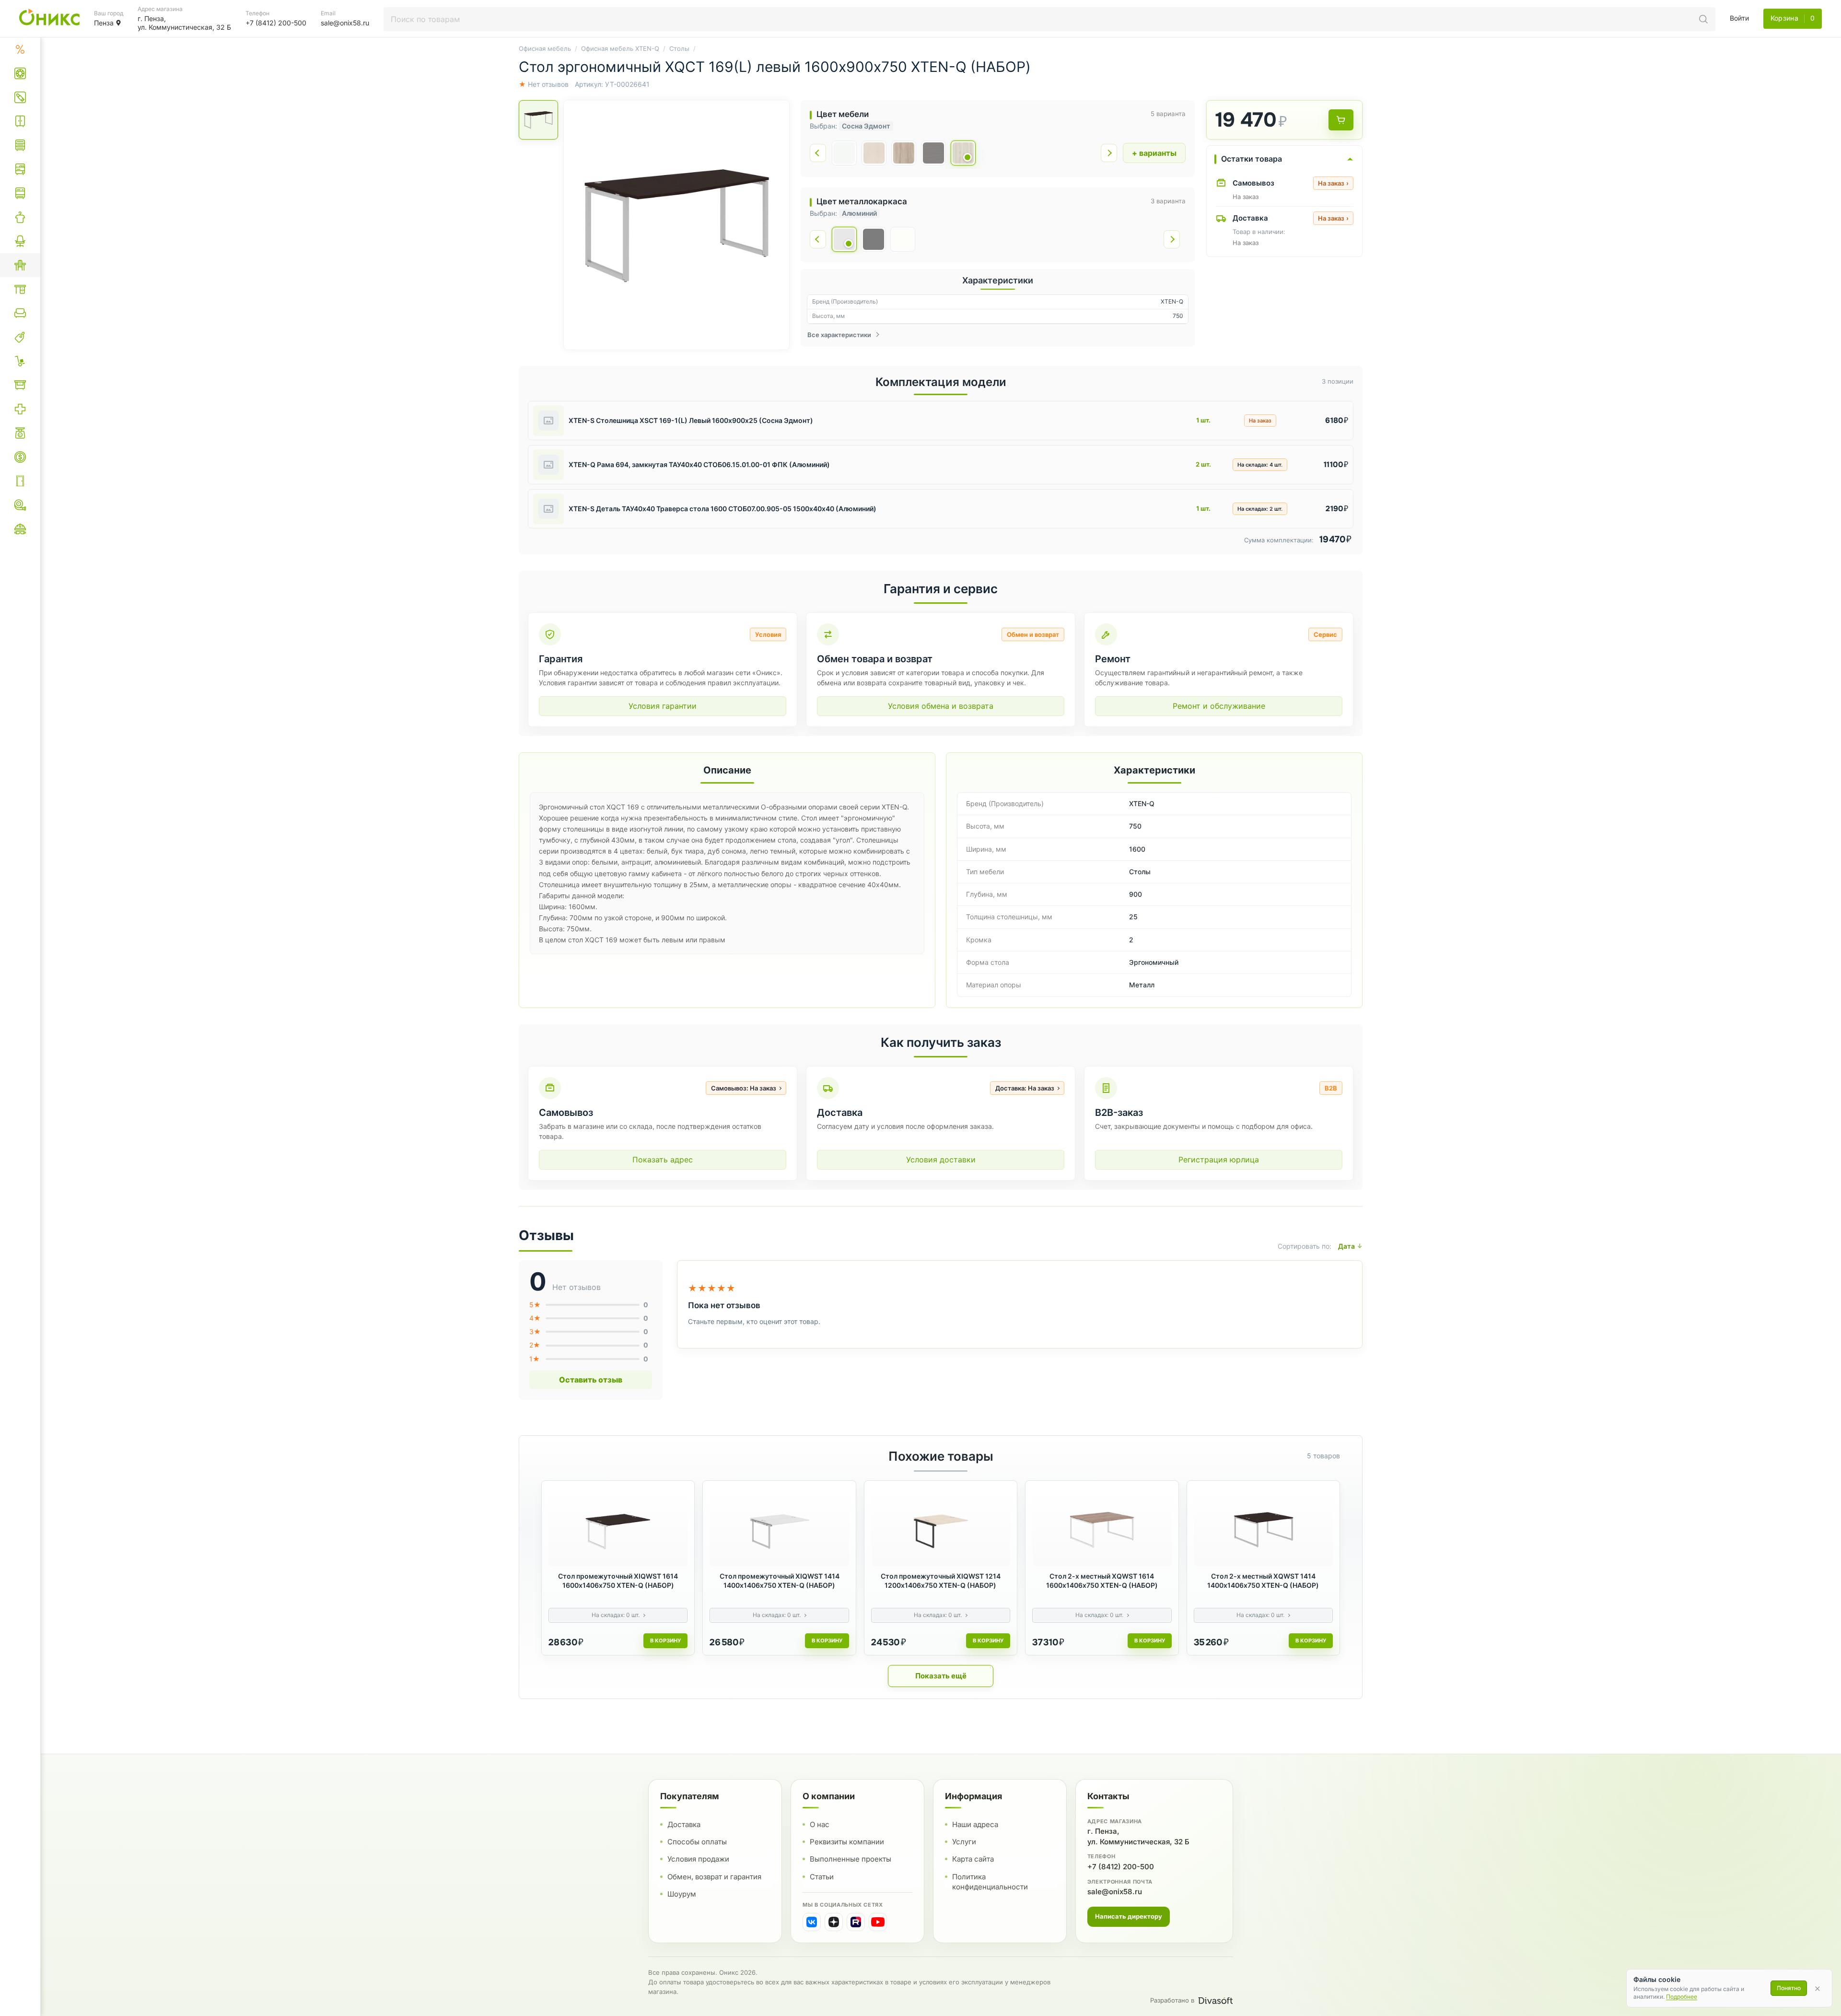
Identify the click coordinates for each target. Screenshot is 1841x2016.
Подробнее (1682, 1997)
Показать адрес (663, 1160)
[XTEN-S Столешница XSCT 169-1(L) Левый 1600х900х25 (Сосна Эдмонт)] (548, 421)
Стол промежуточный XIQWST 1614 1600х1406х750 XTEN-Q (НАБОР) (618, 1581)
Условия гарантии (663, 706)
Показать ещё (941, 1676)
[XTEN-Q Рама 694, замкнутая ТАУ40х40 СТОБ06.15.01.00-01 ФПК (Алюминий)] (548, 465)
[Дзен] (834, 1922)
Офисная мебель (545, 48)
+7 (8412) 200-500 (1121, 1866)
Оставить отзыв (591, 1380)
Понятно (1789, 1988)
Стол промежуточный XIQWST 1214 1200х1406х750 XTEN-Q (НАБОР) (941, 1581)
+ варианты (1154, 153)
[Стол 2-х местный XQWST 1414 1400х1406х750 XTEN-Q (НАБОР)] (1263, 1527)
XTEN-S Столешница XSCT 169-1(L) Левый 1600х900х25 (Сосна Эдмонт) (691, 420)
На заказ (1333, 183)
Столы (679, 48)
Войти (1739, 18)
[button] (676, 225)
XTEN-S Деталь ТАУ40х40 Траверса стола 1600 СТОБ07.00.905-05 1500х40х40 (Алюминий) (722, 509)
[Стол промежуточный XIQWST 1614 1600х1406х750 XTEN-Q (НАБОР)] (618, 1527)
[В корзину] (1341, 120)
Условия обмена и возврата (941, 706)
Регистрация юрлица (1219, 1160)
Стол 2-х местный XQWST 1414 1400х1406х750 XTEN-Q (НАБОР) (1263, 1581)
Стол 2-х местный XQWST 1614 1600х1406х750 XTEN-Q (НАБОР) (1102, 1581)
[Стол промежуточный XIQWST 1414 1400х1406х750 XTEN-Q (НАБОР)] (779, 1527)
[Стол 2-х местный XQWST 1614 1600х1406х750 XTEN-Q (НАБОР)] (1102, 1527)
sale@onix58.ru (1115, 1891)
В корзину (665, 1641)
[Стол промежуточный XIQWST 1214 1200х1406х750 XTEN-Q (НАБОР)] (941, 1527)
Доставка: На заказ (1025, 1088)
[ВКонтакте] (812, 1922)
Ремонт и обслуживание (1219, 706)
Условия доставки (941, 1160)
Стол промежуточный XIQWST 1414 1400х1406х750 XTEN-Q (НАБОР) (780, 1581)
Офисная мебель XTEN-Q (620, 48)
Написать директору (1129, 1916)
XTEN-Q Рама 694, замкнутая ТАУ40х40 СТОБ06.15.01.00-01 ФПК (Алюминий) (699, 464)
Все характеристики (839, 335)
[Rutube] (856, 1922)
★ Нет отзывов (544, 84)
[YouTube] (878, 1922)
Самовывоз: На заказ (744, 1088)
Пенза (104, 23)
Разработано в (1172, 2000)
